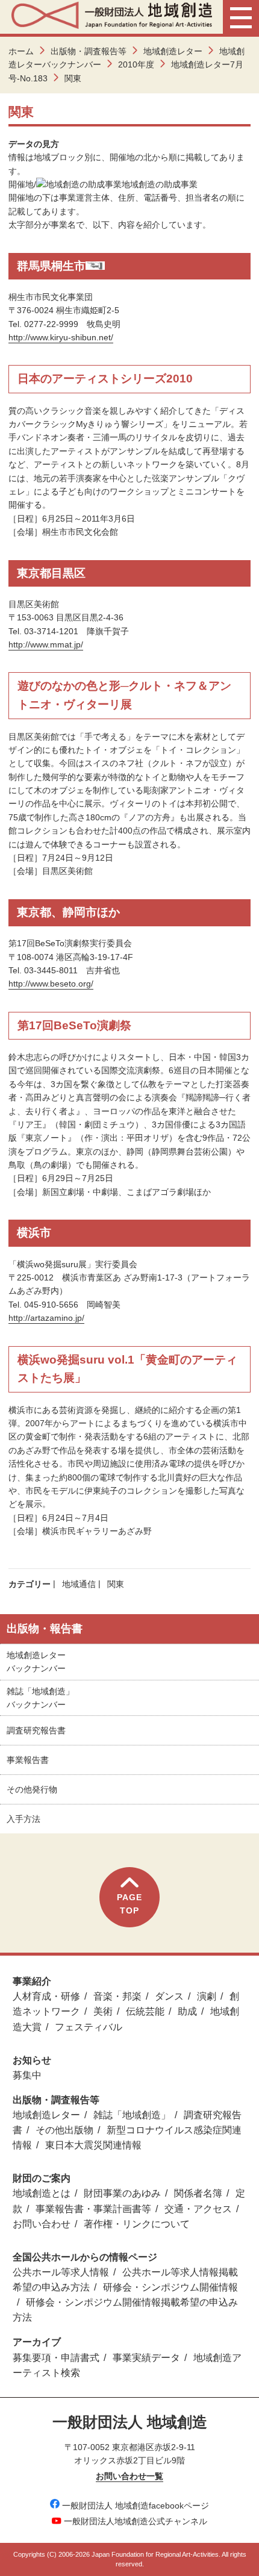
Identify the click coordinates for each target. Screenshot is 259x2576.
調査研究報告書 (36, 1730)
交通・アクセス (198, 2209)
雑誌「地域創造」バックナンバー (40, 1698)
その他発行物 (32, 1789)
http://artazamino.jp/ (46, 1318)
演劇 (207, 1996)
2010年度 (136, 64)
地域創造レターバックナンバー (36, 1662)
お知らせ (32, 2060)
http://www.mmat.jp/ (46, 644)
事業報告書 (28, 1760)
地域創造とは (42, 2193)
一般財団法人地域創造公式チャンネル (136, 2521)
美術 (103, 2011)
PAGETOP (129, 1904)
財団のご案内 (42, 2178)
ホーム (21, 51)
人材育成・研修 (46, 1996)
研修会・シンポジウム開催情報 (170, 2287)
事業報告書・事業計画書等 (93, 2209)
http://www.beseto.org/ (51, 984)
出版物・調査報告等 (89, 51)
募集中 (27, 2075)
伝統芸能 (145, 2011)
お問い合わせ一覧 (129, 2476)
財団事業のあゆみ (122, 2193)
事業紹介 (32, 1981)
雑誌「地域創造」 (132, 2115)
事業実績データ (146, 2358)
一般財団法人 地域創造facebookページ (136, 2506)
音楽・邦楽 (117, 1996)
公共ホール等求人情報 (61, 2272)
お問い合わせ (42, 2224)
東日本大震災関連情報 (93, 2145)
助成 (187, 2011)
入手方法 (23, 1819)
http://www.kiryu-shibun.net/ (61, 337)
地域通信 (79, 1584)
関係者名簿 (198, 2193)
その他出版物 (64, 2130)
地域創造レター (173, 51)
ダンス (169, 1996)
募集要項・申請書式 (56, 2358)
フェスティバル (89, 2027)
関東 (116, 1584)
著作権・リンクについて (137, 2224)
